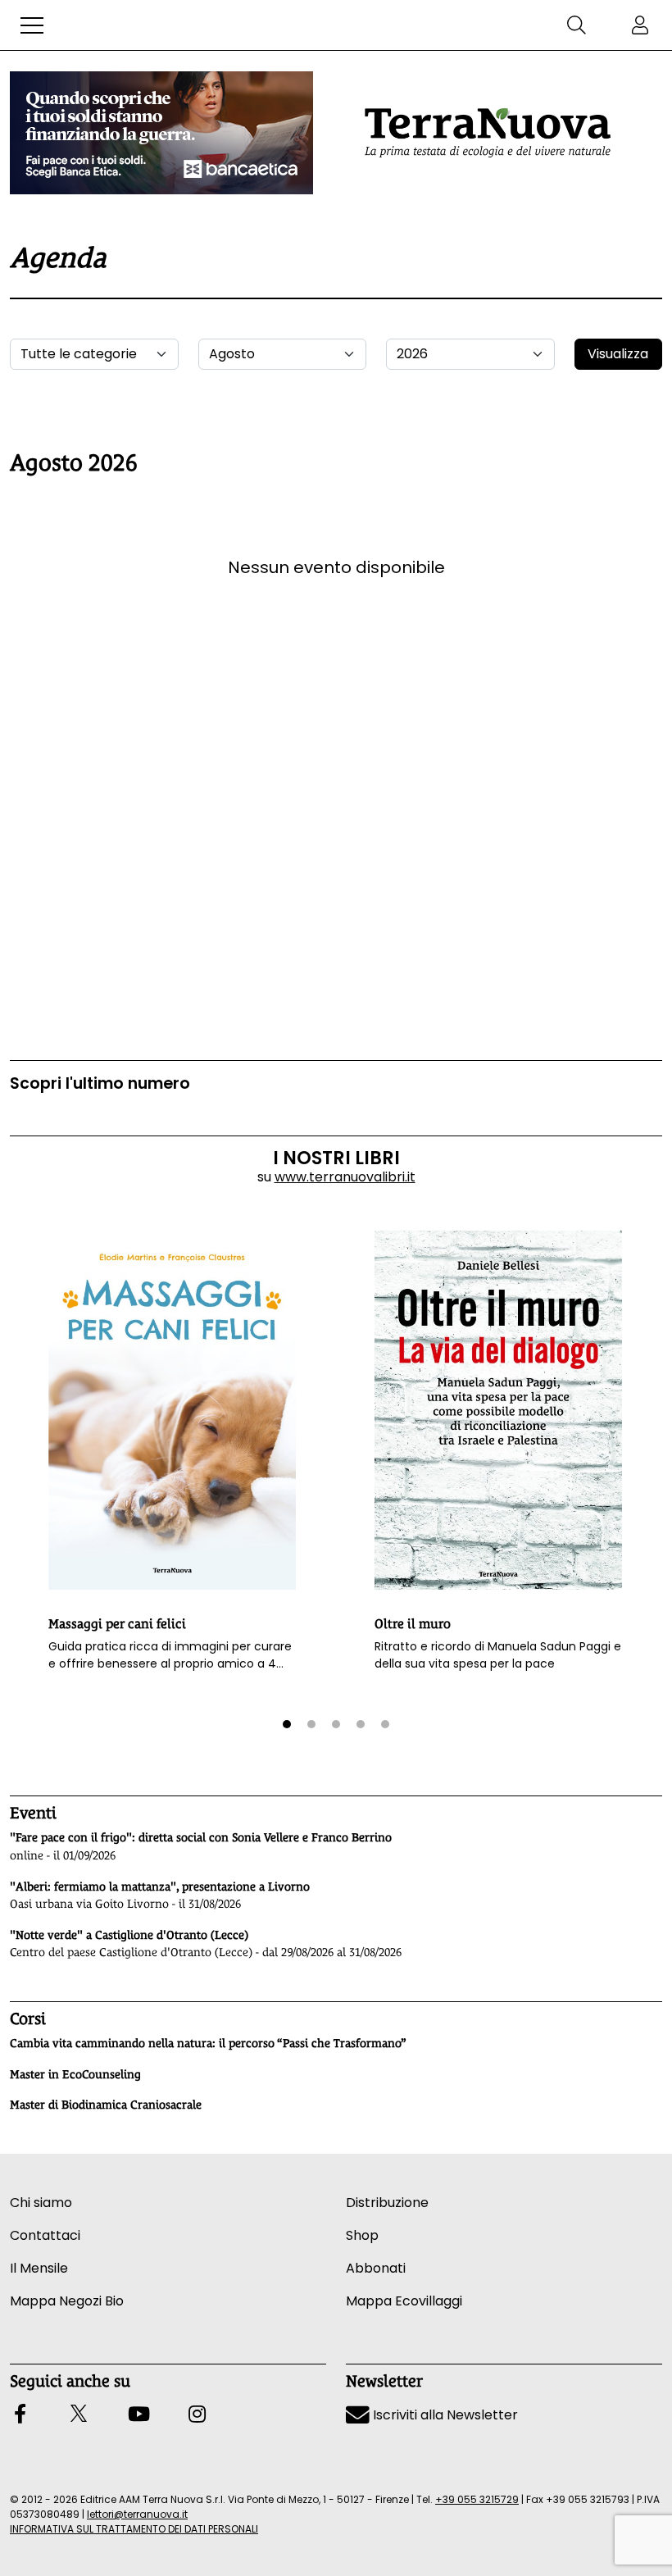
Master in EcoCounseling (75, 2074)
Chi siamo (41, 2203)
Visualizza (618, 354)
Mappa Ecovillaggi (404, 2301)
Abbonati (376, 2268)
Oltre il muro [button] (413, 1624)
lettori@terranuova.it (137, 2514)
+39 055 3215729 (477, 2499)
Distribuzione (387, 2203)
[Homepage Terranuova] (488, 133)
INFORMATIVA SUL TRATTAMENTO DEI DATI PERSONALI (134, 2529)
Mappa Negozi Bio (67, 2301)
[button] (32, 25)
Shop (362, 2235)
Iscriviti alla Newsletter (444, 2415)
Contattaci (45, 2235)
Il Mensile (39, 2268)
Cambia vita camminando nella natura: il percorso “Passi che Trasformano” (208, 2043)
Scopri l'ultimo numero (100, 1083)
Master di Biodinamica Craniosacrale (106, 2105)
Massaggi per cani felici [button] (117, 1624)
